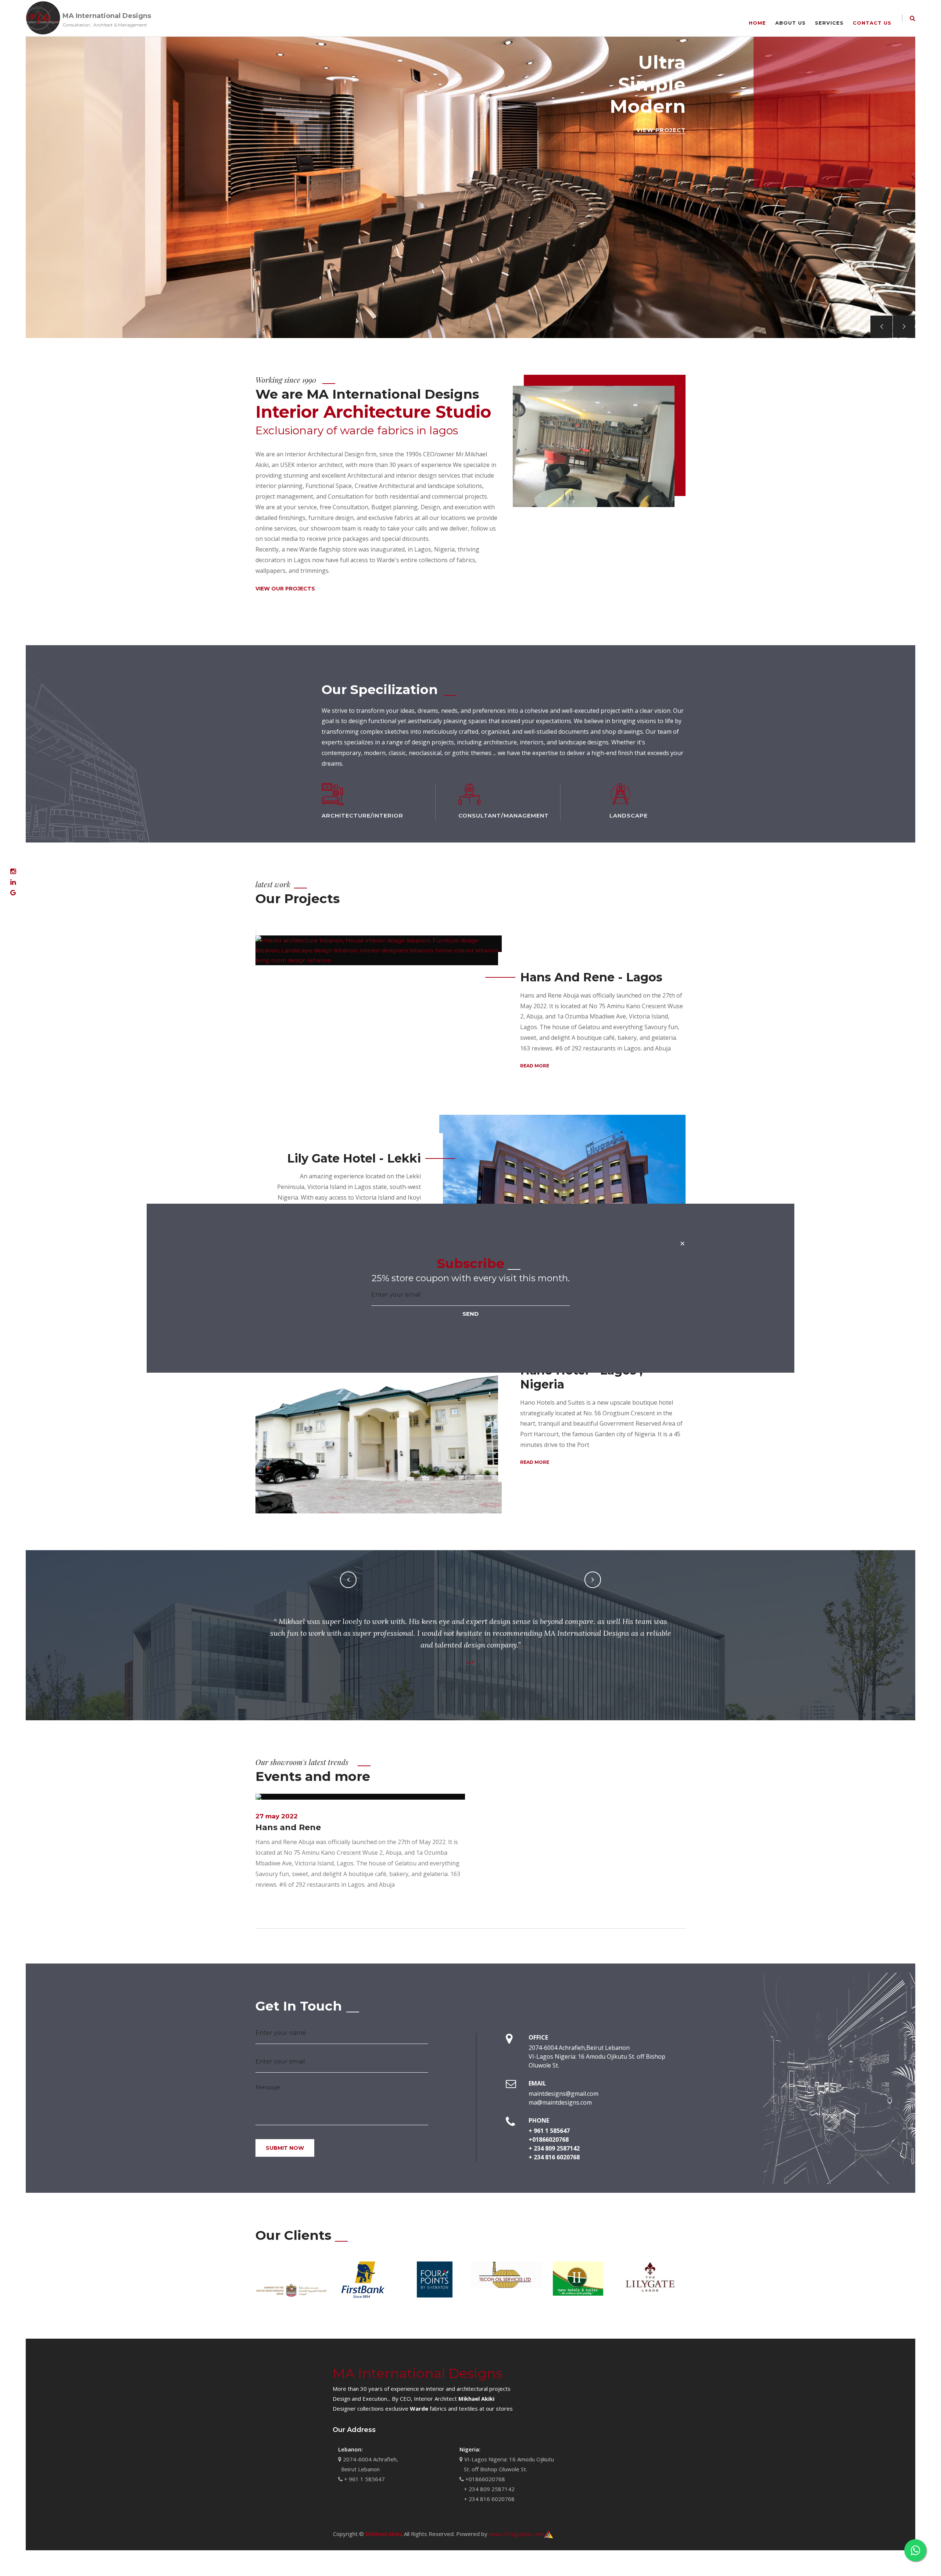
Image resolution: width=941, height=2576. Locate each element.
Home (757, 23)
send (470, 1314)
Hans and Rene (288, 1827)
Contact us (872, 23)
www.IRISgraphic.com (516, 2534)
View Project (661, 130)
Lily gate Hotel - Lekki (354, 1158)
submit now (285, 2148)
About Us (790, 23)
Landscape (629, 815)
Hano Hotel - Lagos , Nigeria (581, 1377)
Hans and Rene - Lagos (591, 977)
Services (829, 23)
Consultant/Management (504, 815)
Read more (535, 1066)
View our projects (285, 589)
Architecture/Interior (362, 815)
